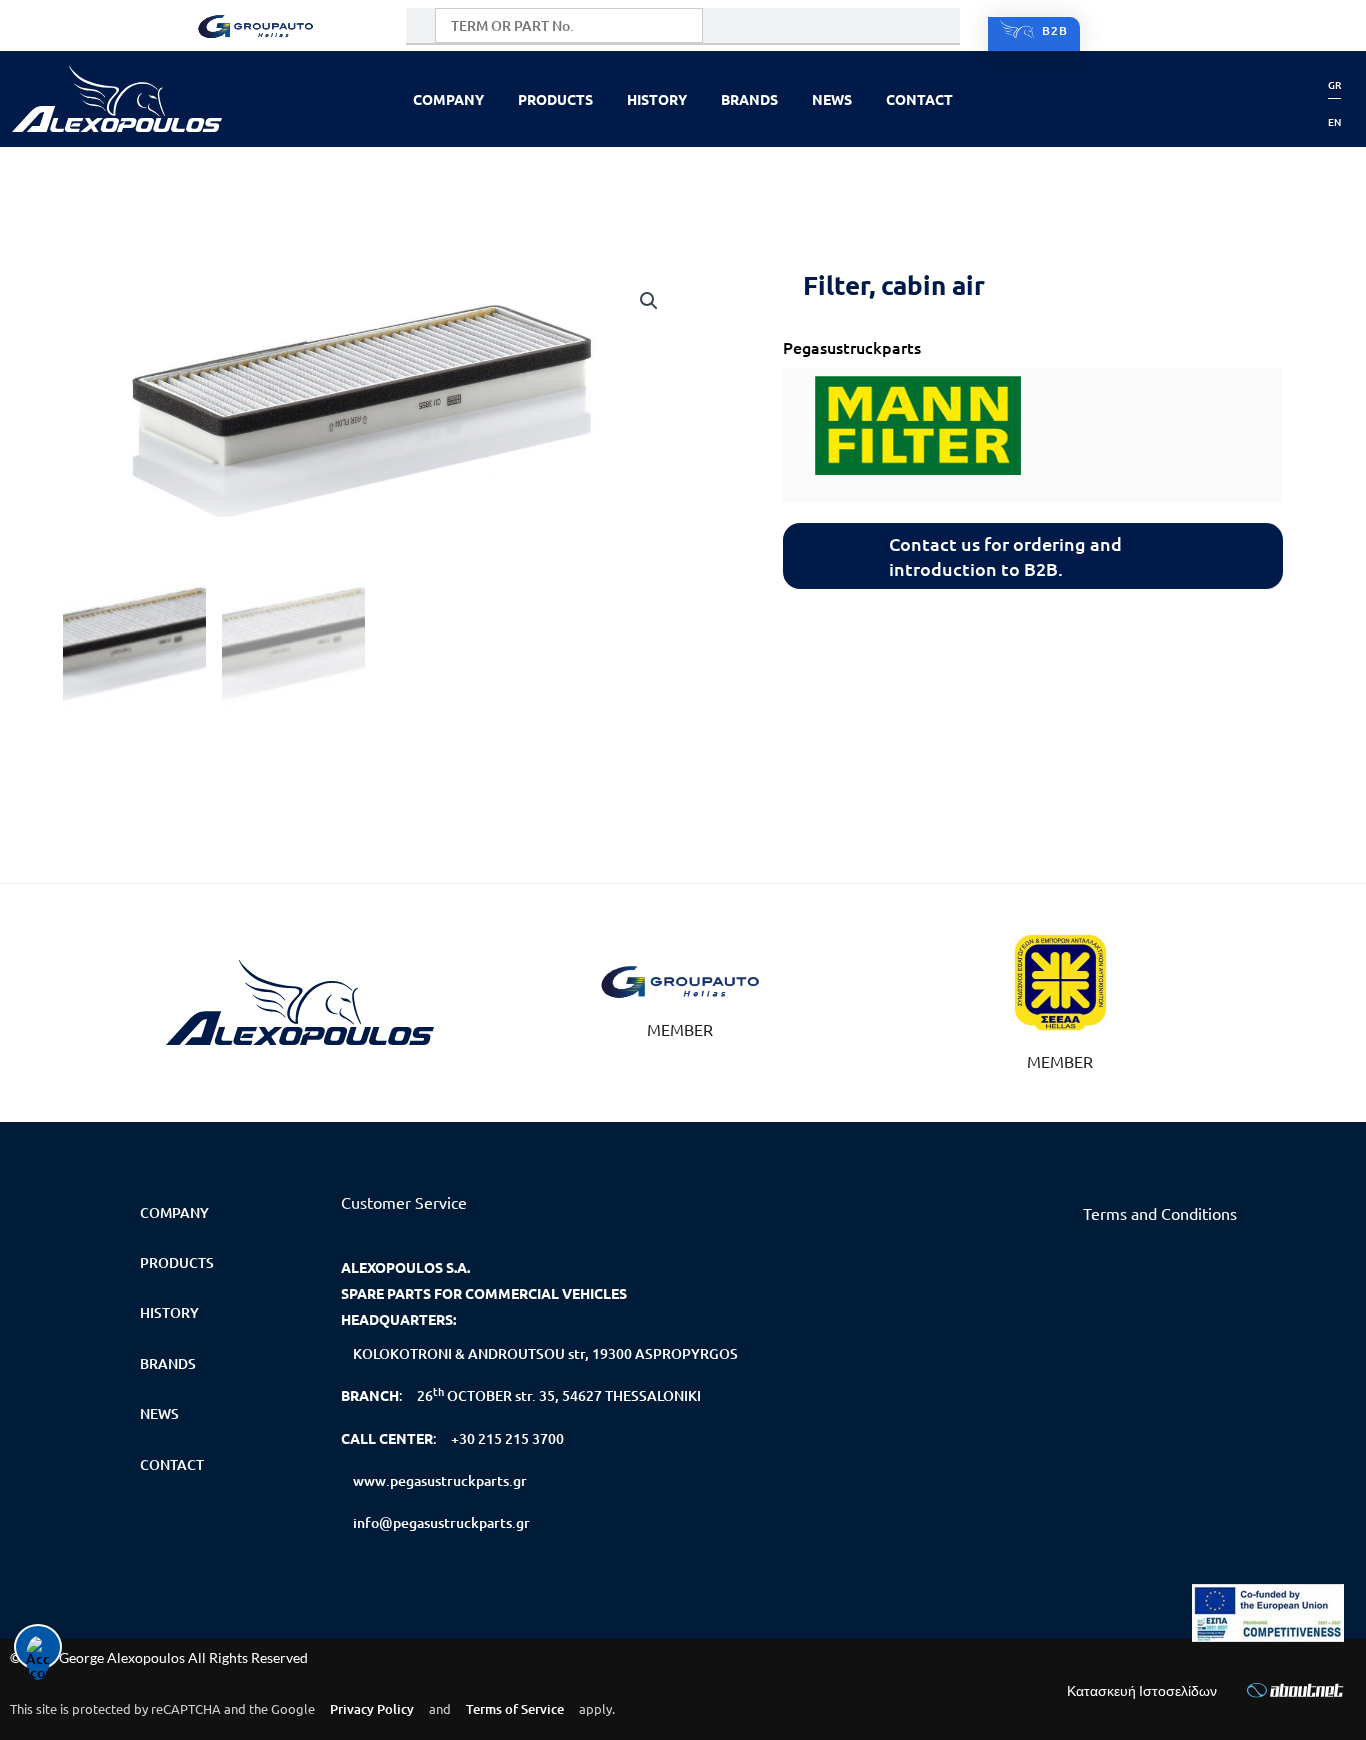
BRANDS (749, 99)
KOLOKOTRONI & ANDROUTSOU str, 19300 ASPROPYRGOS (545, 1353)
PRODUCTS (555, 99)
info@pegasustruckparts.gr (441, 1522)
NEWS (832, 99)
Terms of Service (515, 1709)
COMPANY (448, 99)
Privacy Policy (372, 1709)
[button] (649, 301)
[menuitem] (1334, 84)
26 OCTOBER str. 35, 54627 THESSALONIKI (559, 1394)
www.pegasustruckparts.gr (440, 1480)
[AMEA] (1268, 1613)
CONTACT (919, 99)
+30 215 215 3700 (507, 1438)
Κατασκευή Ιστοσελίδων (1142, 1690)
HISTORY (657, 99)
